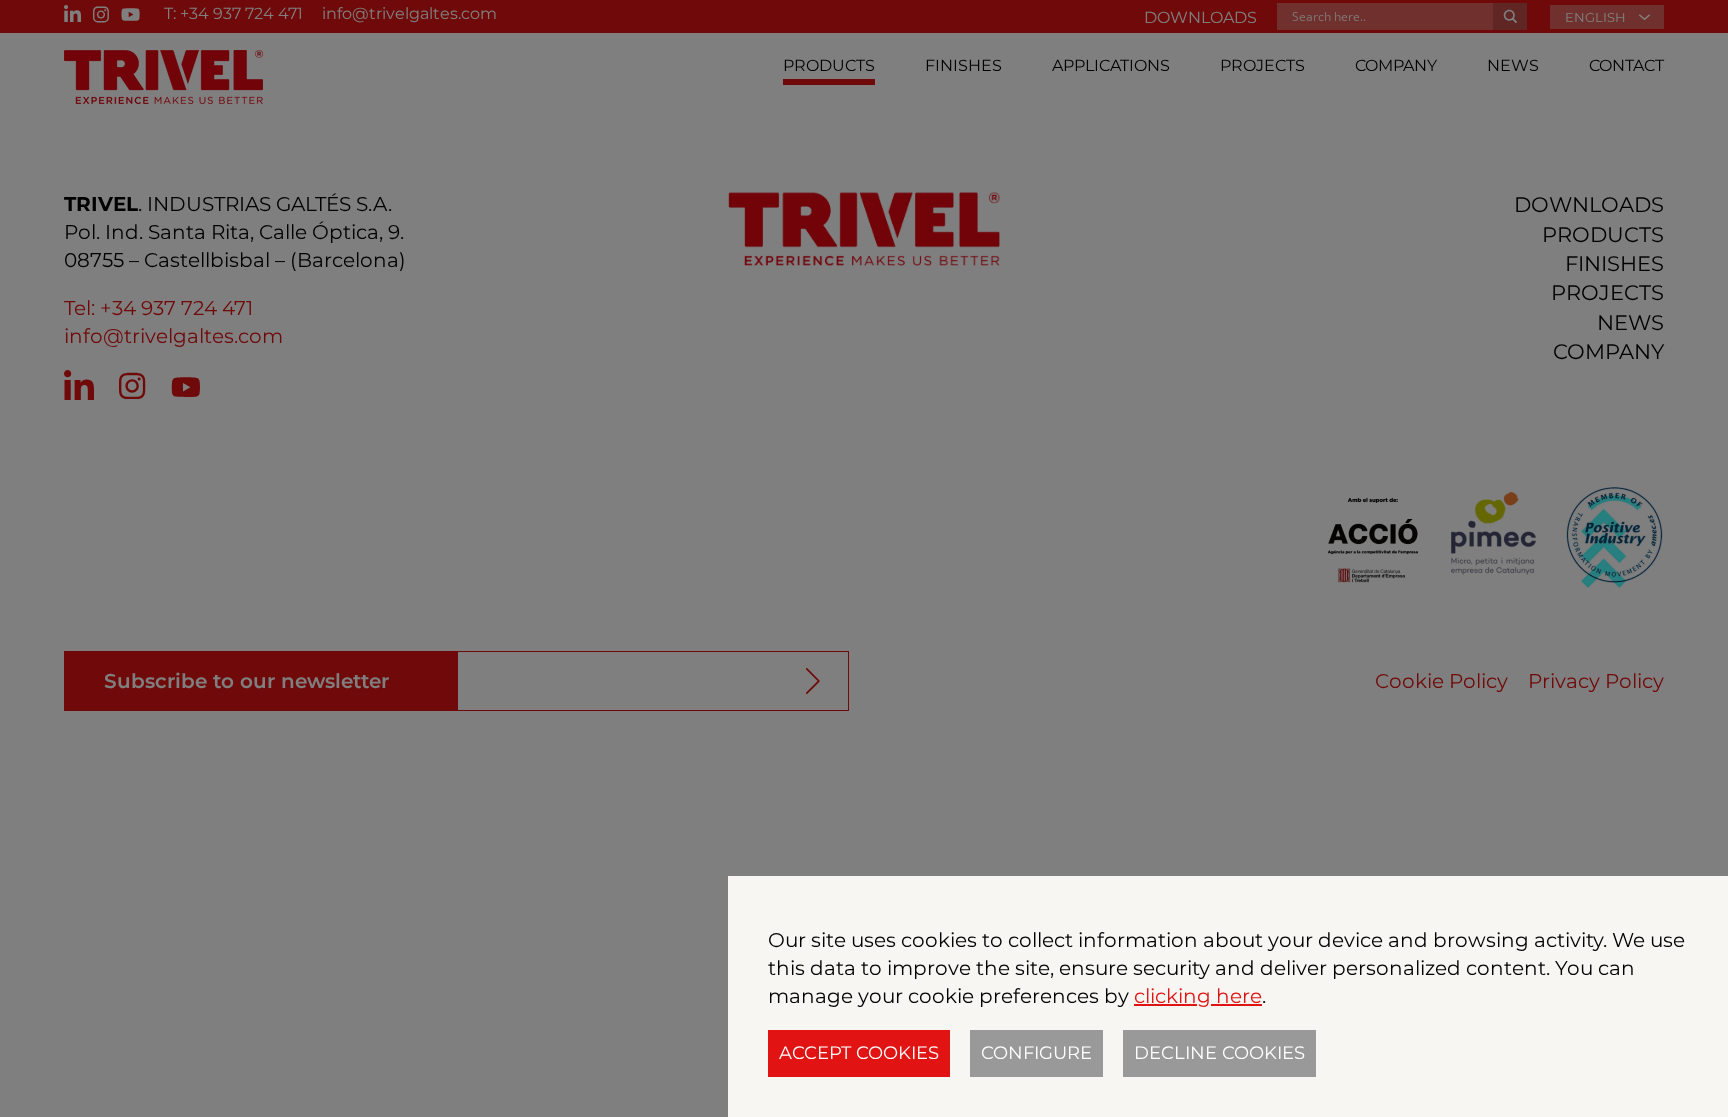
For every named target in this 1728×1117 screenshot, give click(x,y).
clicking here (1198, 996)
